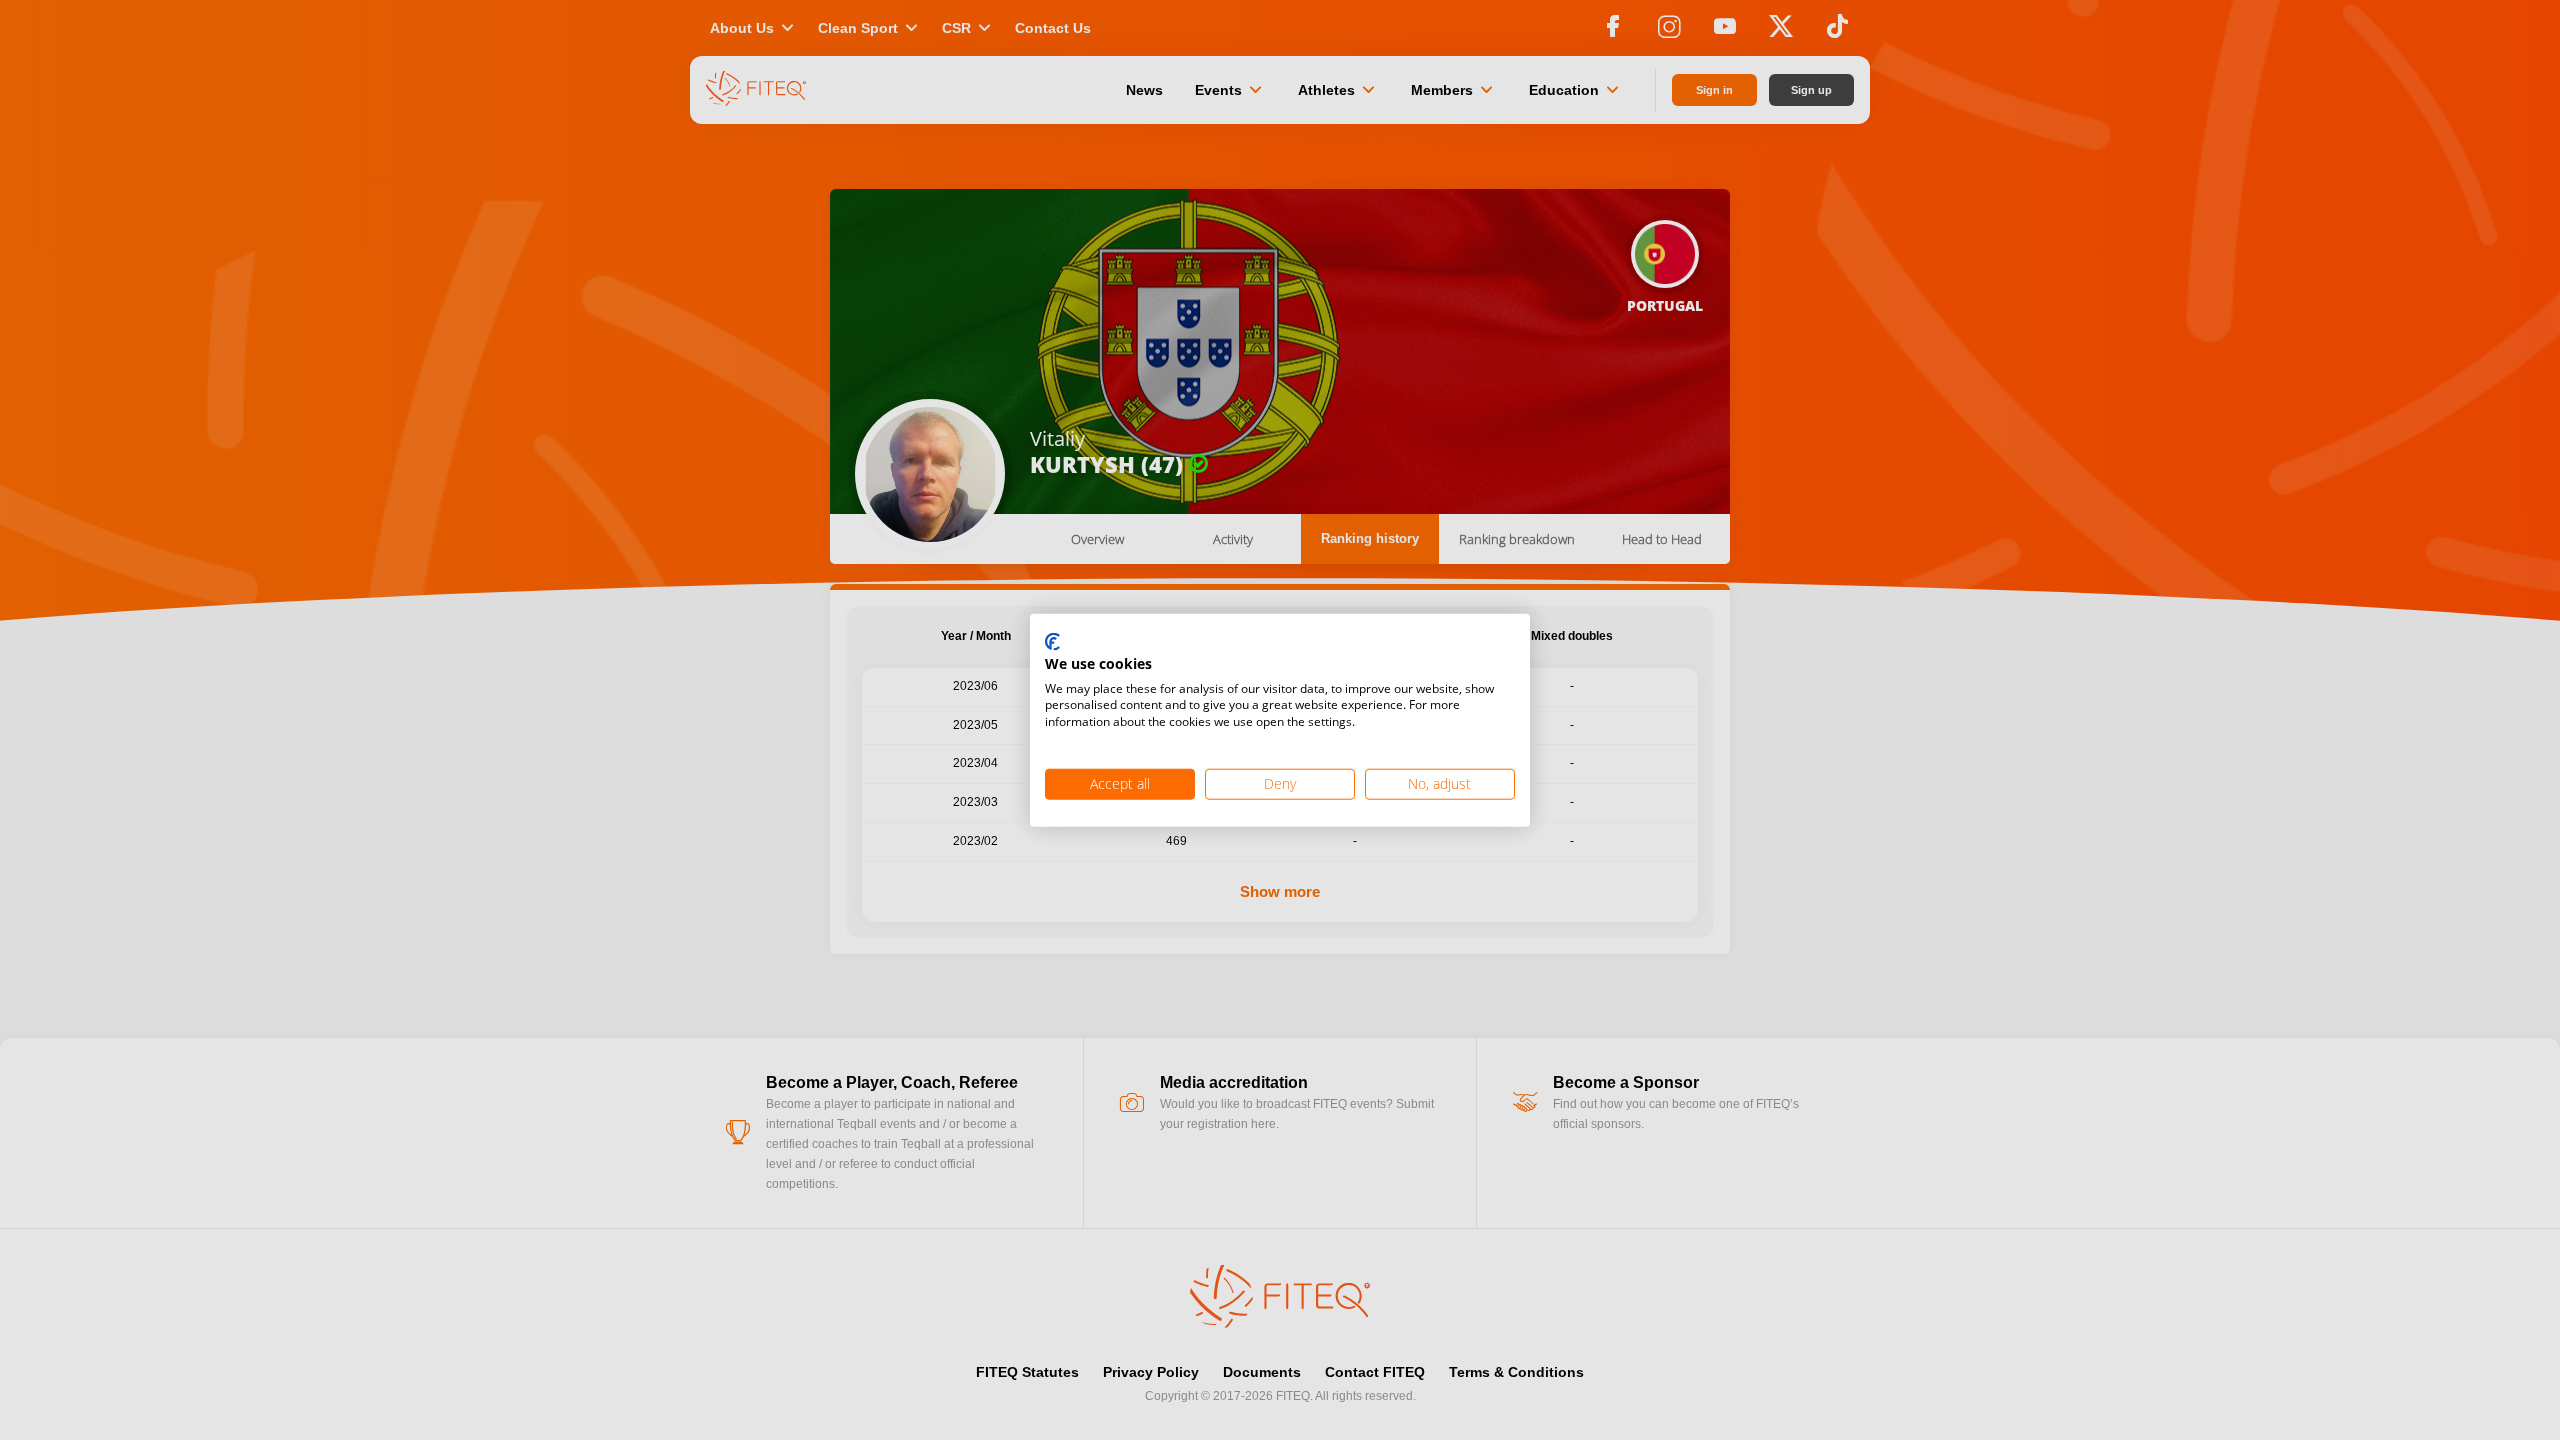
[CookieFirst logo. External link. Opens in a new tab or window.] (1052, 643)
